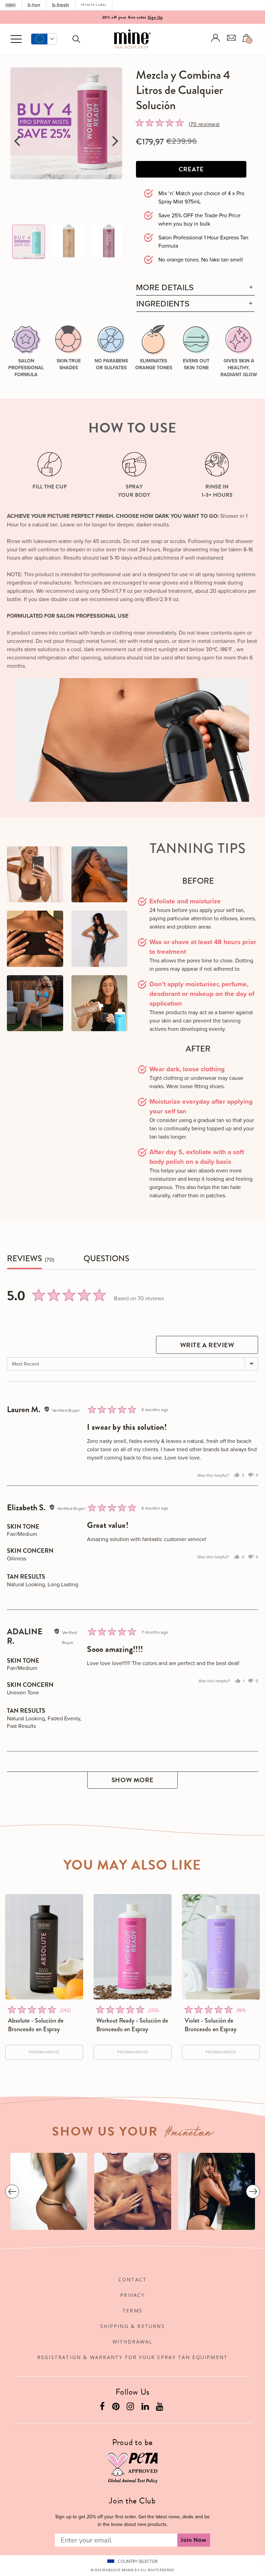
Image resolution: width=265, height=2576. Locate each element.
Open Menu (16, 39)
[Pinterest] (117, 2408)
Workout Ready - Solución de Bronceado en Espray (132, 2025)
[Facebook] (103, 2408)
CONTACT (132, 2279)
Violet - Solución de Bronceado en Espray (210, 2025)
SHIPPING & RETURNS (132, 2326)
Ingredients (163, 303)
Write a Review (207, 1345)
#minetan (189, 2134)
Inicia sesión (216, 38)
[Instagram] (131, 2408)
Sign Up (155, 17)
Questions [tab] (106, 1259)
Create (191, 169)
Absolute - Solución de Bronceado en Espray (36, 2025)
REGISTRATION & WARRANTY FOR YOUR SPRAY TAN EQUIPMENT (132, 2357)
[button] (44, 39)
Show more (132, 1780)
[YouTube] (160, 2408)
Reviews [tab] (24, 1259)
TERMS (132, 2311)
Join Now (194, 2540)
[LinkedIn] (146, 2408)
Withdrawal (133, 2342)
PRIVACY (132, 2295)
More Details (165, 287)
